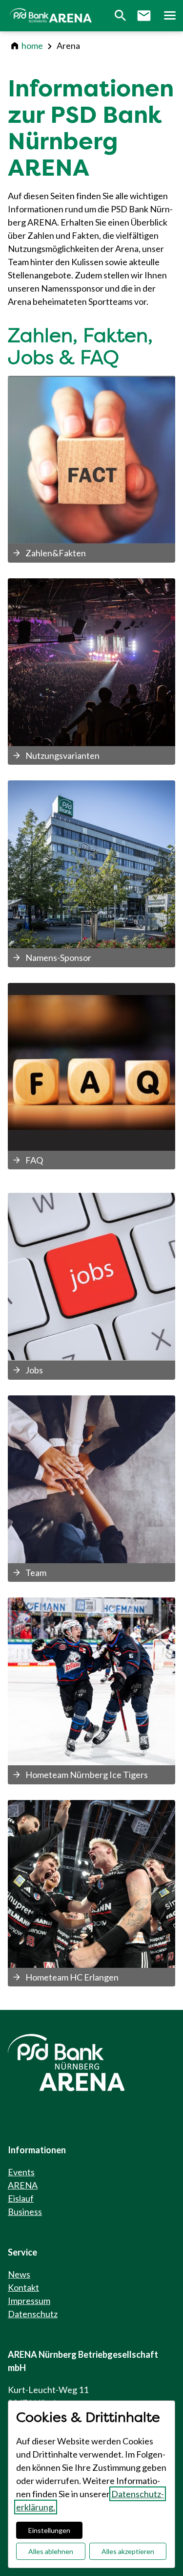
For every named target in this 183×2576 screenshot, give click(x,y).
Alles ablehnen (51, 2551)
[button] (169, 16)
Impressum (29, 2301)
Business (25, 2211)
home (32, 46)
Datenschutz (33, 2314)
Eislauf (21, 2198)
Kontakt (23, 2287)
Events (21, 2172)
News (19, 2274)
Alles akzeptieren (128, 2551)
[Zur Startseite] (52, 16)
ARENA (23, 2185)
